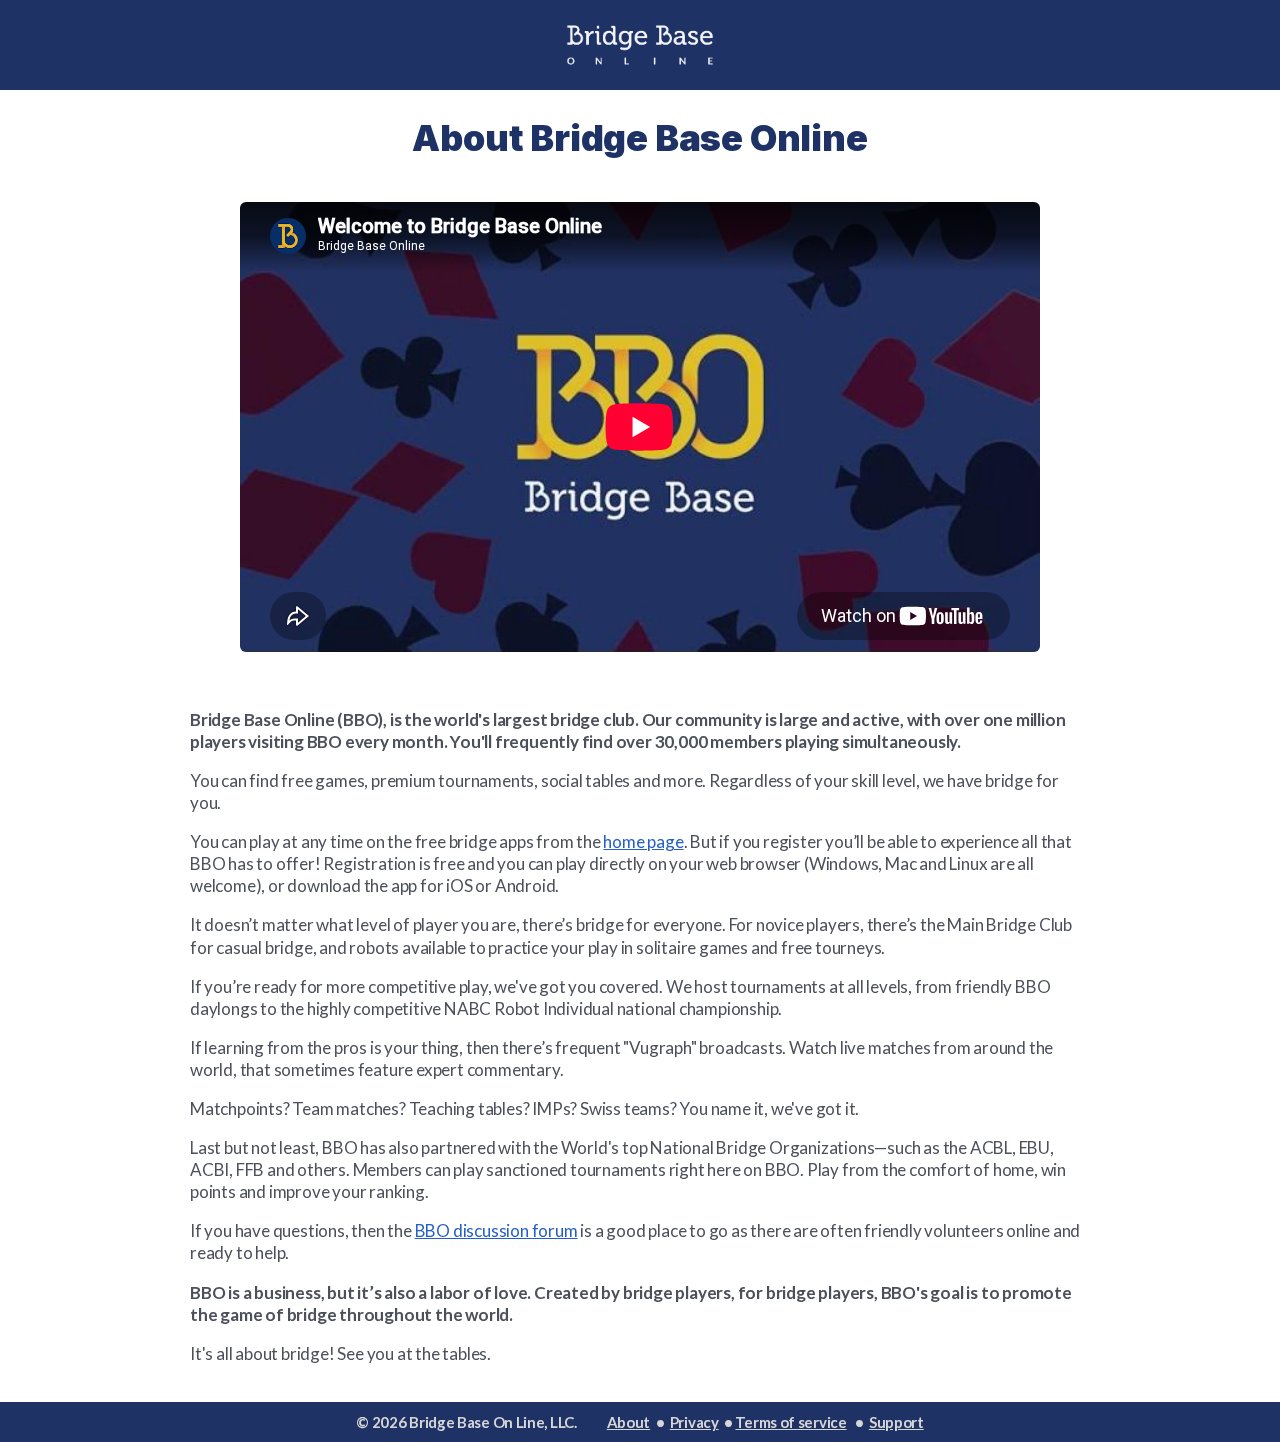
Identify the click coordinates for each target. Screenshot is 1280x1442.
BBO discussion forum (496, 1230)
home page (643, 841)
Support (896, 1422)
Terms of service (790, 1422)
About (629, 1422)
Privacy (694, 1422)
